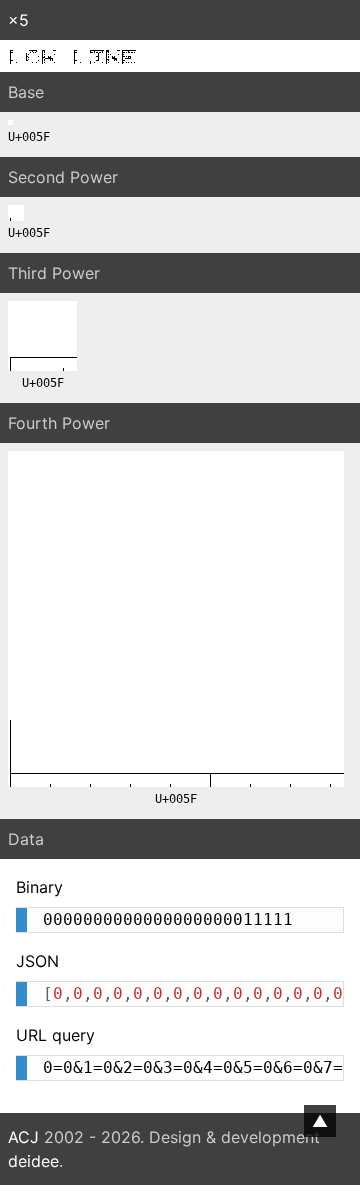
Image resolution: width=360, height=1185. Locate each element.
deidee (33, 1161)
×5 (18, 20)
